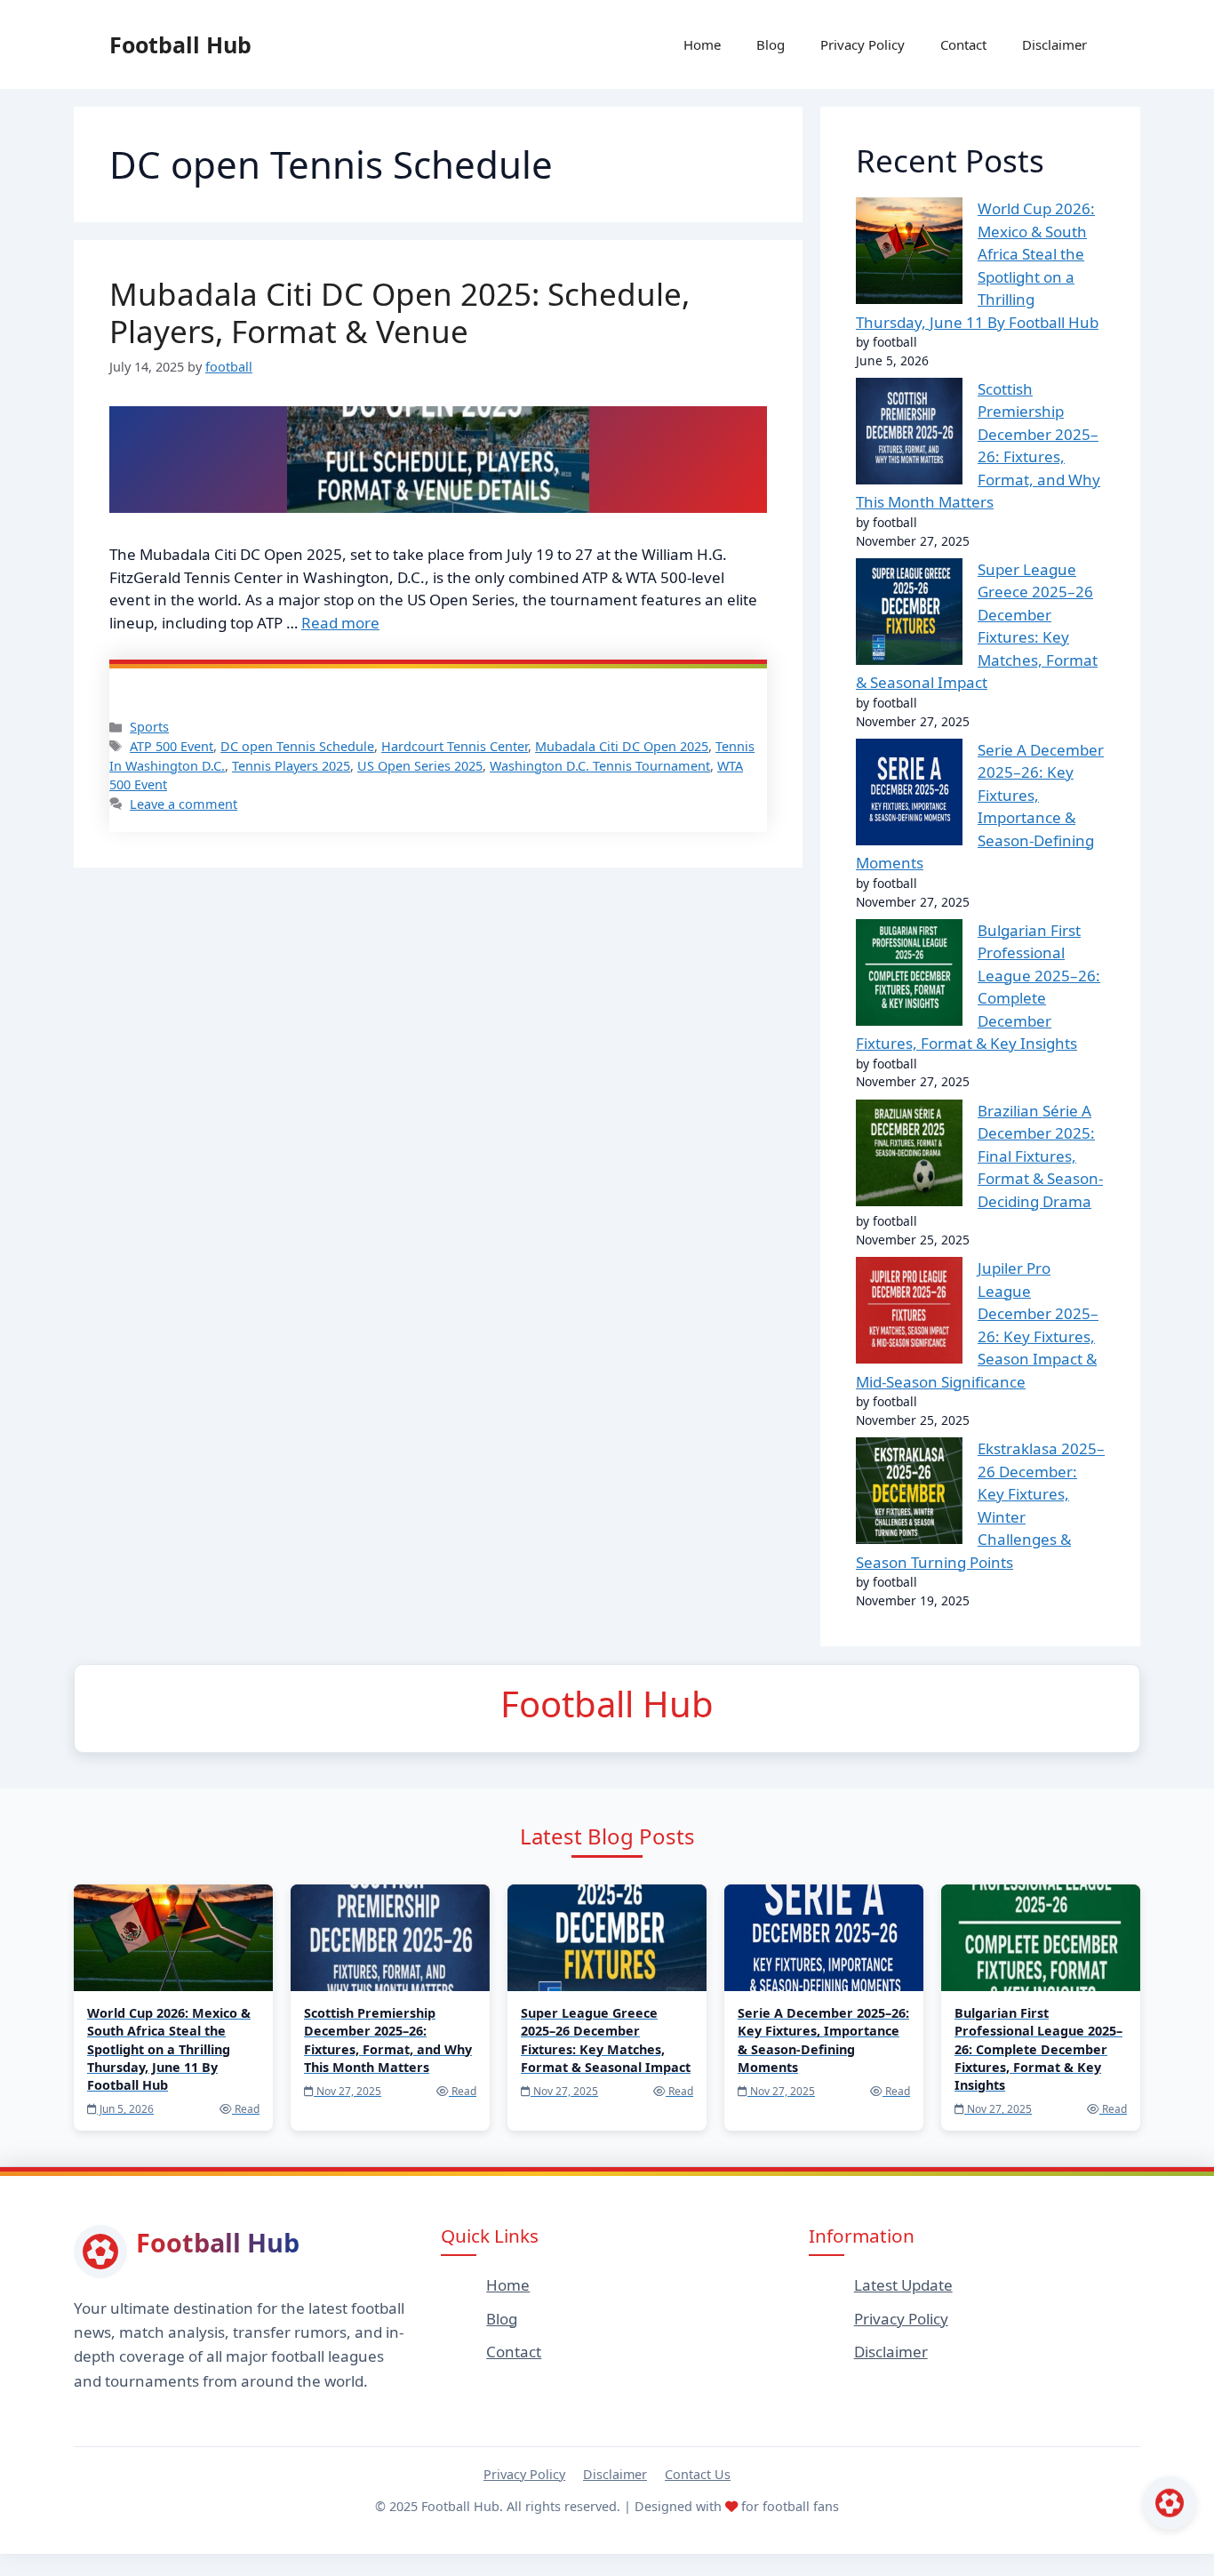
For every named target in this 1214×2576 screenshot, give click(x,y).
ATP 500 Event (172, 746)
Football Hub (180, 44)
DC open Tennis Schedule (297, 746)
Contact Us (698, 2474)
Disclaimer (1054, 44)
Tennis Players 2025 (291, 766)
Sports (149, 727)
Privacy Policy (863, 44)
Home (702, 44)
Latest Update (903, 2285)
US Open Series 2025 (420, 766)
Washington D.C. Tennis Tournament (600, 766)
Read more (340, 623)
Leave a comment (184, 804)
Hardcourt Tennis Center (455, 746)
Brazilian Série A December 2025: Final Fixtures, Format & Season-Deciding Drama (1040, 1156)
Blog (771, 44)
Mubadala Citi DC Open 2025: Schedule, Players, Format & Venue (399, 312)
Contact (963, 44)
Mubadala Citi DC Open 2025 (622, 746)
